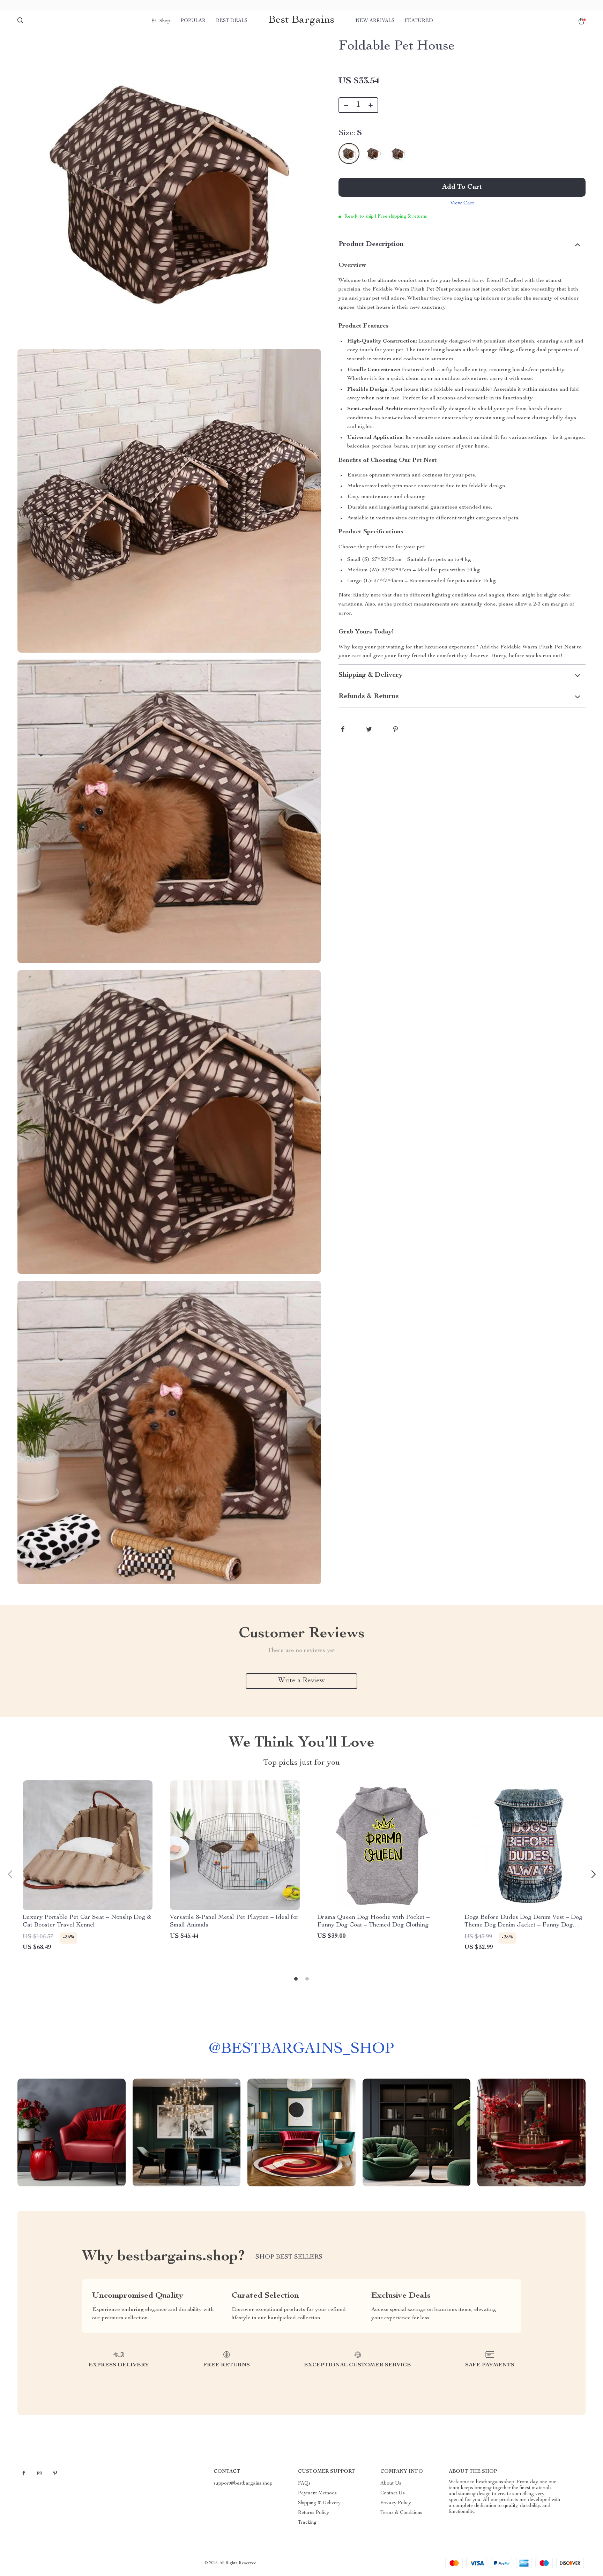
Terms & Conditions (401, 2513)
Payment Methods (317, 2493)
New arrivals (375, 21)
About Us (391, 2484)
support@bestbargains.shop (243, 2484)
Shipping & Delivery (319, 2503)
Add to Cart (462, 187)
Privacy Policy (396, 2503)
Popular (193, 21)
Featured (419, 21)
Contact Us (393, 2493)
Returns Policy (314, 2513)
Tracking (307, 2523)
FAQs (304, 2484)
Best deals (232, 21)
